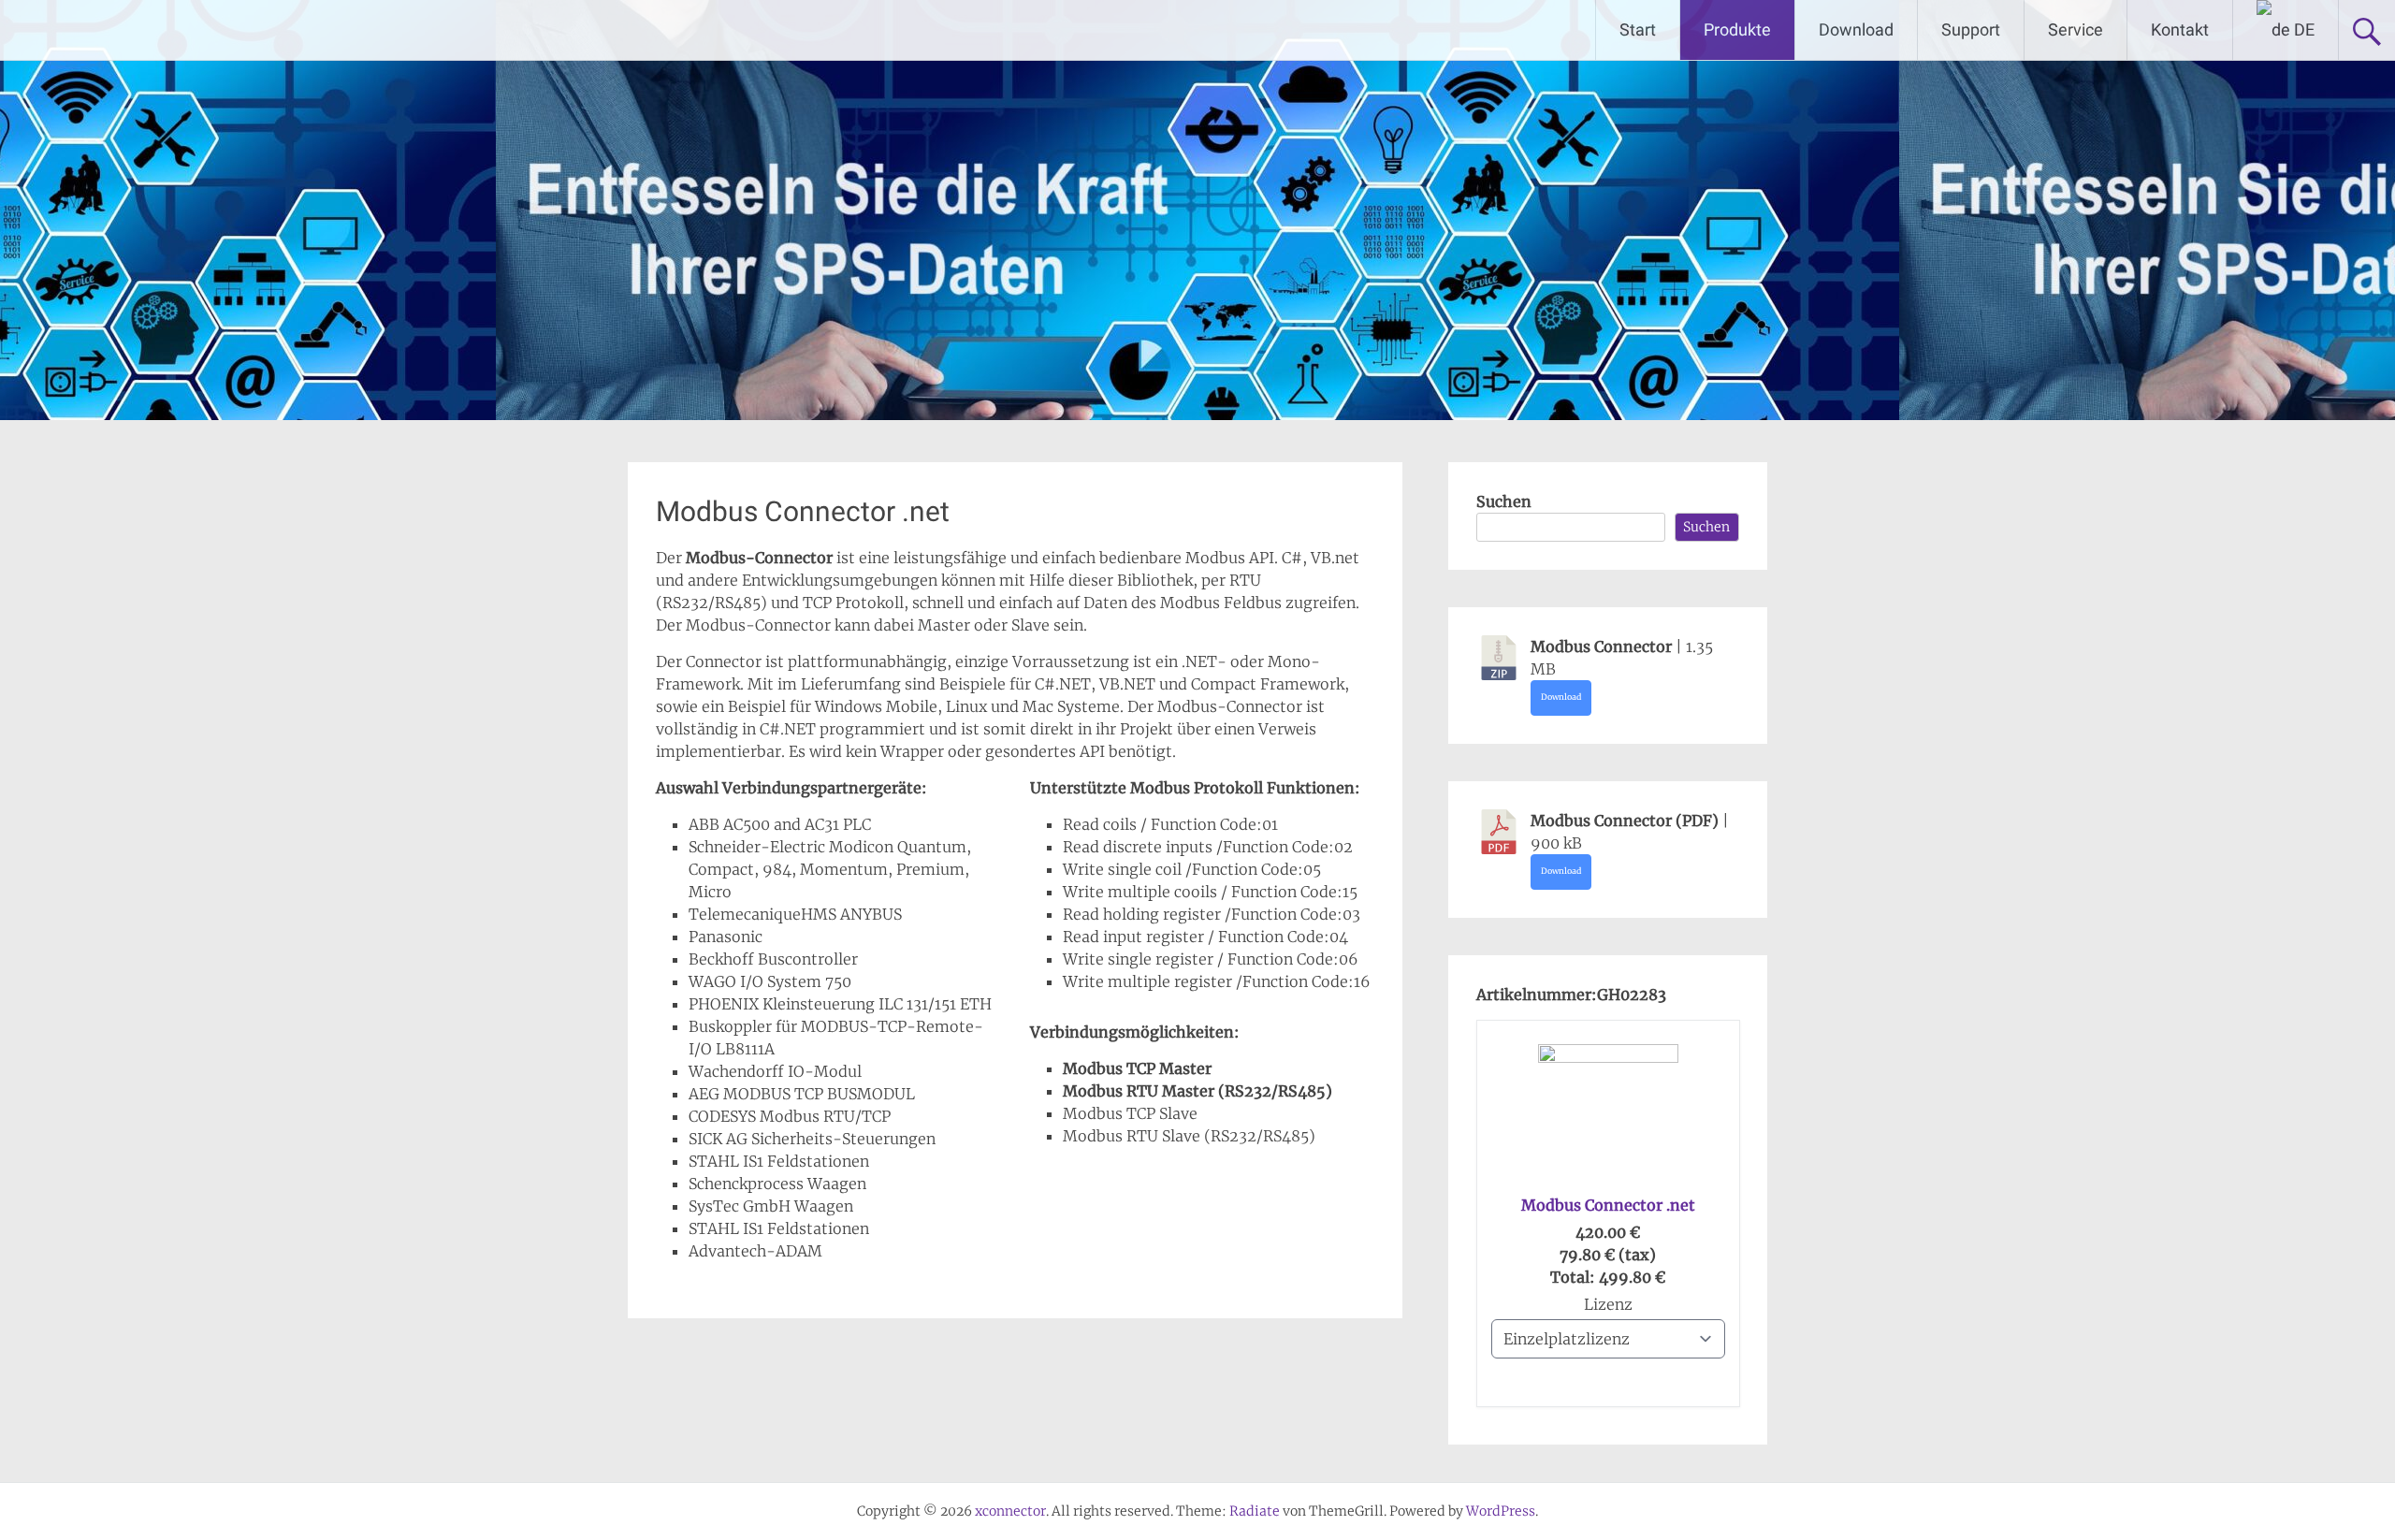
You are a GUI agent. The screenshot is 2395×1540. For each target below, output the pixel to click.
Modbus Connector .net (1608, 1205)
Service (2076, 29)
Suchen (1504, 501)
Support (1971, 29)
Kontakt (2180, 29)
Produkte (1737, 29)
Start (1638, 29)
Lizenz (1608, 1304)
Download (1856, 29)
